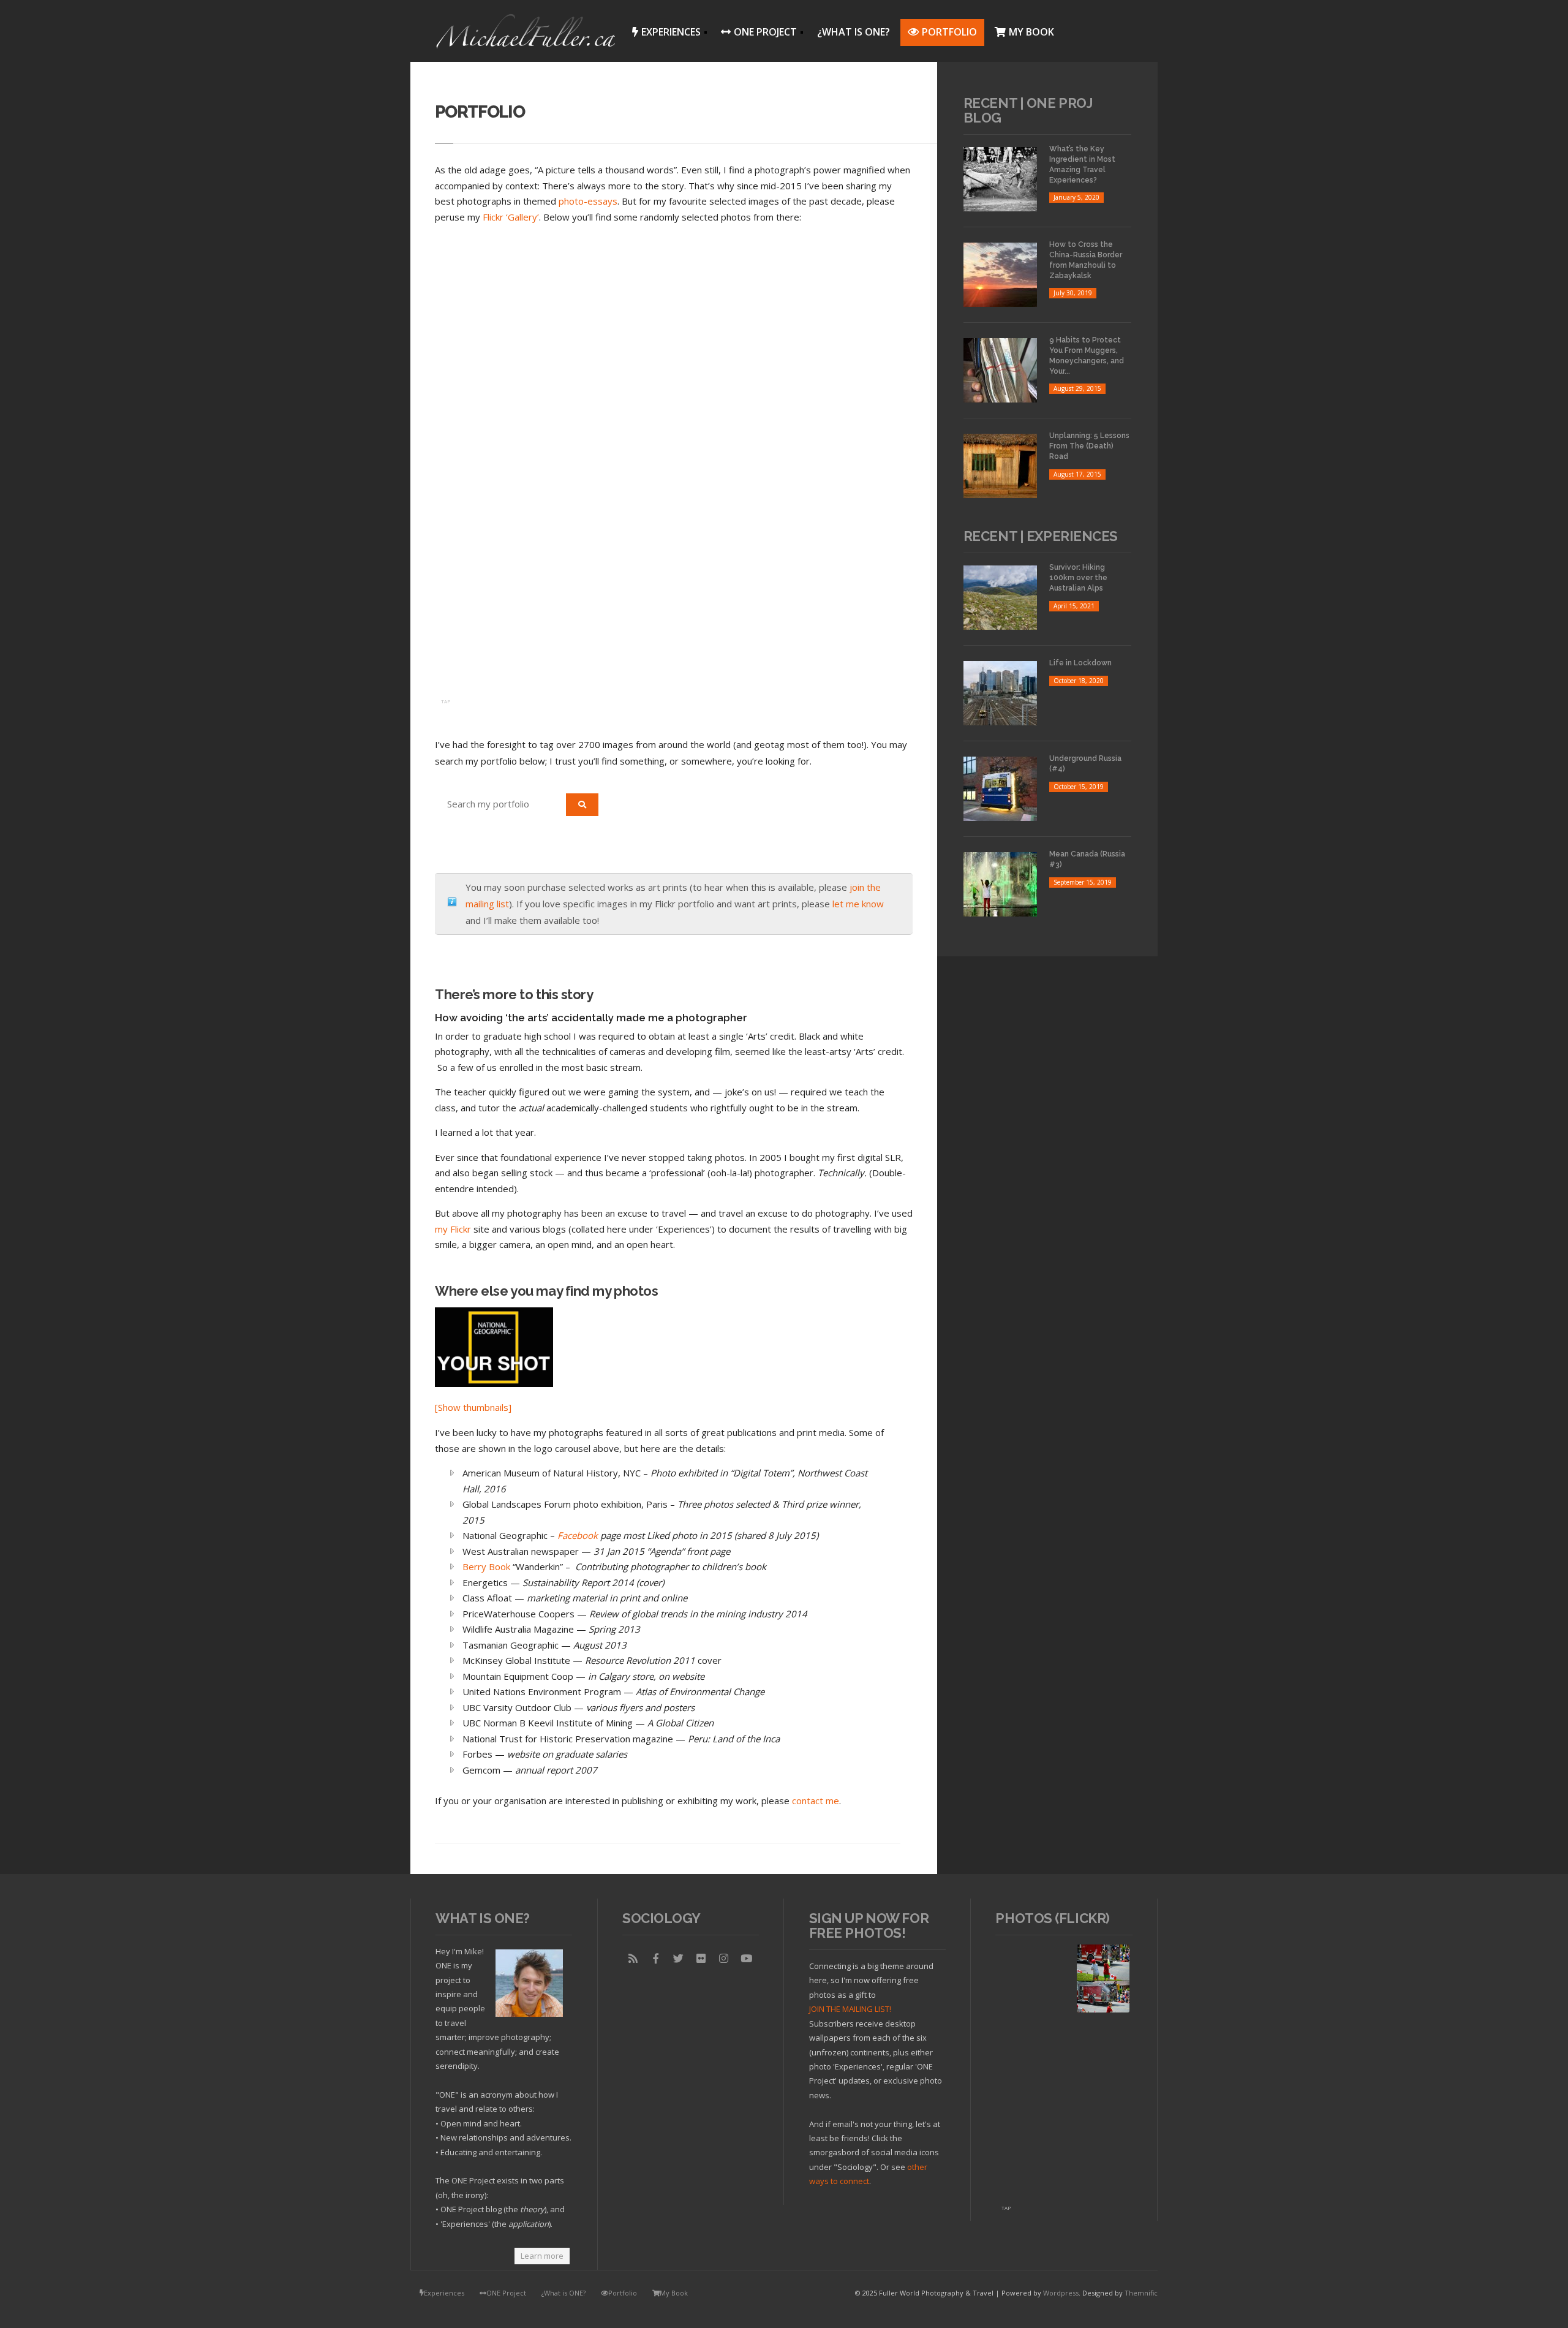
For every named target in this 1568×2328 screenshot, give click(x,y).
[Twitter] (679, 1958)
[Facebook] (656, 1958)
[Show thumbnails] (473, 1407)
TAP (446, 701)
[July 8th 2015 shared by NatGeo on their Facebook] (527, 1347)
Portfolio (949, 32)
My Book (1031, 32)
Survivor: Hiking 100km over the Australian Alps (1078, 578)
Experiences (663, 34)
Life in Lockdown (1080, 663)
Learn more (542, 2256)
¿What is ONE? (854, 32)
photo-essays (588, 201)
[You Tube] (747, 1958)
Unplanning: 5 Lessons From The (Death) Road (1089, 446)
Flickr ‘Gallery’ (511, 217)
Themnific (1141, 2293)
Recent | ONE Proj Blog (1028, 110)
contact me (816, 1801)
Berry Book (486, 1566)
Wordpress (1061, 2293)
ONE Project (755, 34)
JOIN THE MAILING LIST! (850, 2009)
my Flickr (453, 1229)
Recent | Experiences (1041, 536)
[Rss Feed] (633, 1958)
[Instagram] (724, 1958)
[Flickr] (701, 1958)
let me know (858, 904)
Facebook (578, 1535)
